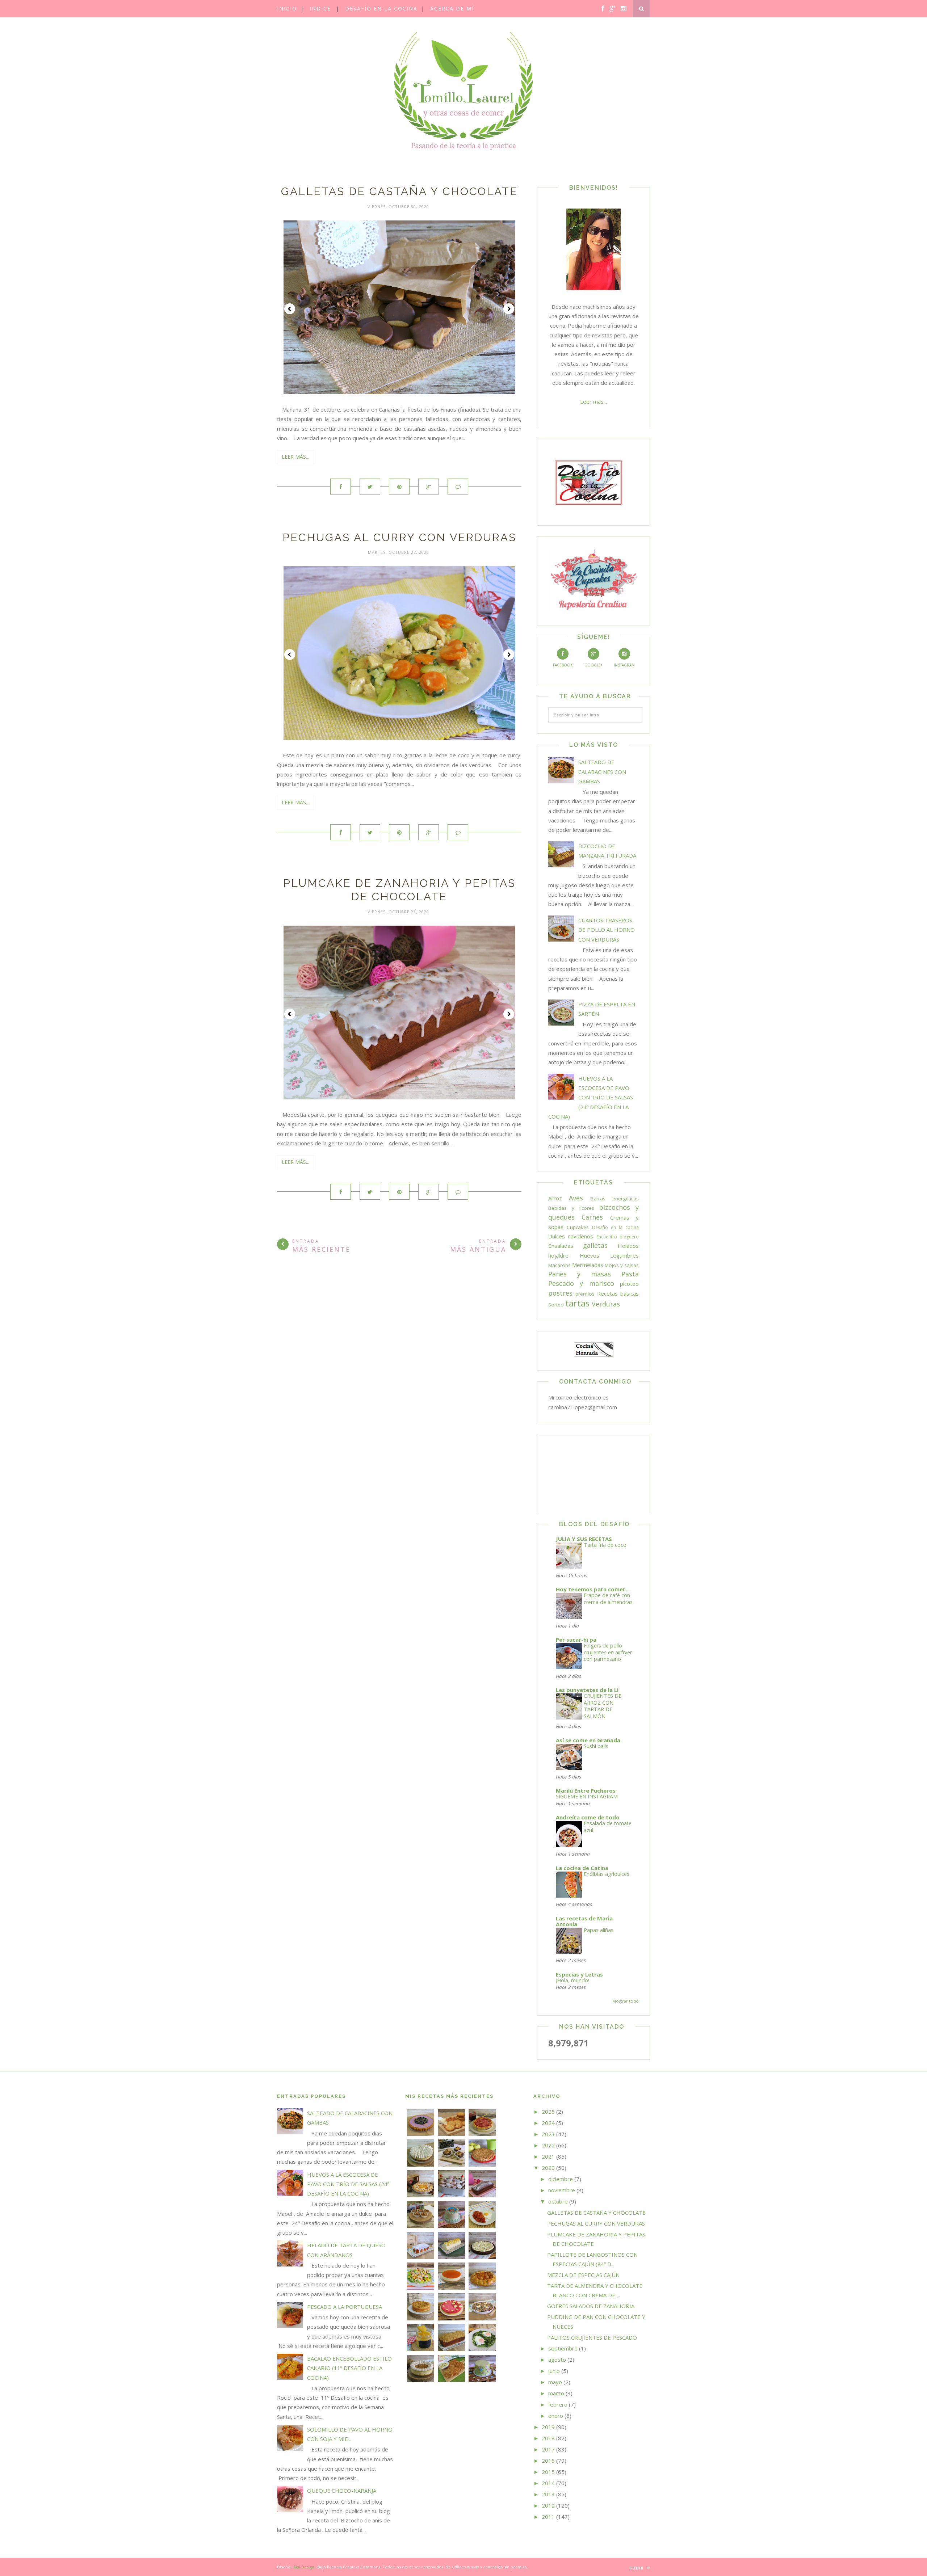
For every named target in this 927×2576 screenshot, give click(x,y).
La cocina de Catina (582, 1868)
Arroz (555, 1198)
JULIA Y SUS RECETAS (584, 1539)
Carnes (592, 1217)
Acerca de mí (452, 9)
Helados (628, 1246)
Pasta (630, 1274)
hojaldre (558, 1255)
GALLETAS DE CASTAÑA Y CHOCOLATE (399, 191)
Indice (320, 9)
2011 (548, 2517)
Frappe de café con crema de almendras (608, 1599)
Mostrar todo (626, 2001)
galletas (595, 1245)
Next (509, 309)
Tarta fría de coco (605, 1545)
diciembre (561, 2179)
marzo (556, 2393)
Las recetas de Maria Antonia (584, 1921)
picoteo (629, 1284)
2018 (548, 2438)
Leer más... (295, 457)
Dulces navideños (571, 1236)
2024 (548, 2123)
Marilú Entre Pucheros (586, 1790)
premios (585, 1294)
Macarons (559, 1265)
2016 (548, 2461)
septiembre (563, 2348)
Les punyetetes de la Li (587, 1690)
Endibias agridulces (607, 1874)
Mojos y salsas (622, 1265)
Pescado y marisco (581, 1283)
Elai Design (304, 2567)
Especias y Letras (579, 1974)
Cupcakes (578, 1227)
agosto (557, 2360)
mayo (555, 2382)
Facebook (563, 665)
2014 (548, 2483)
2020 (548, 2168)
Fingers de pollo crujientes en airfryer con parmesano (608, 1652)
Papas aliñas (599, 1930)
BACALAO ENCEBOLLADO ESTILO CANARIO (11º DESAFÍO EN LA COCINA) (349, 2368)
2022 (548, 2145)
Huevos (590, 1255)
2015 (548, 2472)
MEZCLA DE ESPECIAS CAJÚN (583, 2275)
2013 (548, 2494)
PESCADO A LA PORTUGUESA (345, 2307)
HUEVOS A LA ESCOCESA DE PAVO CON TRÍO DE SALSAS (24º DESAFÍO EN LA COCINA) (591, 1097)
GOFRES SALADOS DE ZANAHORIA (591, 2306)
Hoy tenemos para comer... (593, 1589)
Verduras (606, 1304)
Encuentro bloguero (618, 1237)
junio (554, 2371)
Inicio (287, 9)
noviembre (562, 2190)
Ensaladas (561, 1246)
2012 (548, 2505)
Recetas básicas (618, 1293)
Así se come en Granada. (589, 1740)
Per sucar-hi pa (576, 1640)
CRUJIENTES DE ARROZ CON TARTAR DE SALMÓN (603, 1706)
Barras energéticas (614, 1199)
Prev (290, 309)
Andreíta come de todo (588, 1817)
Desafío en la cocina (381, 9)
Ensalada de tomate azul (608, 1827)
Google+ (593, 665)
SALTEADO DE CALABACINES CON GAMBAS (602, 772)
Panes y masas (580, 1274)
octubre (558, 2201)
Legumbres (624, 1255)
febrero (558, 2404)
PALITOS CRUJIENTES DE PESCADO (592, 2337)
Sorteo (556, 1305)
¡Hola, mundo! (572, 1980)
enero (556, 2416)
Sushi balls (596, 1746)
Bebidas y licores (571, 1208)
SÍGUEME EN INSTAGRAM (587, 1796)
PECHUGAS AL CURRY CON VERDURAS (399, 537)
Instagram (624, 665)
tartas (577, 1303)
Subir (637, 2568)
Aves (576, 1198)
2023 (548, 2134)
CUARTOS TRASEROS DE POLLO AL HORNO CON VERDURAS (607, 930)
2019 (548, 2427)
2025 (548, 2112)
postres (560, 1293)
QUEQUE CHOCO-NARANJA (342, 2491)
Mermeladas (588, 1265)
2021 (548, 2156)
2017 (548, 2449)
